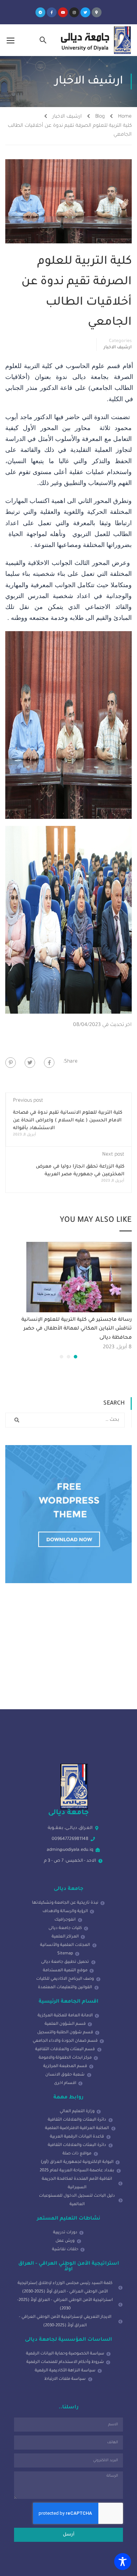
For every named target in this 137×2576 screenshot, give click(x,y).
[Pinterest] (11, 1063)
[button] (76, 1357)
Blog (100, 117)
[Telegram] (40, 12)
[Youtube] (63, 12)
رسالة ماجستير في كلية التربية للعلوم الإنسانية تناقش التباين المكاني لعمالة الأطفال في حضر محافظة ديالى (77, 1329)
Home (125, 117)
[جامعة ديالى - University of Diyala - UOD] (95, 40)
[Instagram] (74, 12)
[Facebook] (49, 1063)
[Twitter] (85, 12)
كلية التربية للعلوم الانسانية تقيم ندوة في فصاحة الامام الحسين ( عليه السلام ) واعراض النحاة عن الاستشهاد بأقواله (68, 1121)
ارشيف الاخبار (67, 117)
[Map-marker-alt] (97, 12)
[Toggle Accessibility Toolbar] (123, 2562)
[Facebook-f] (52, 12)
